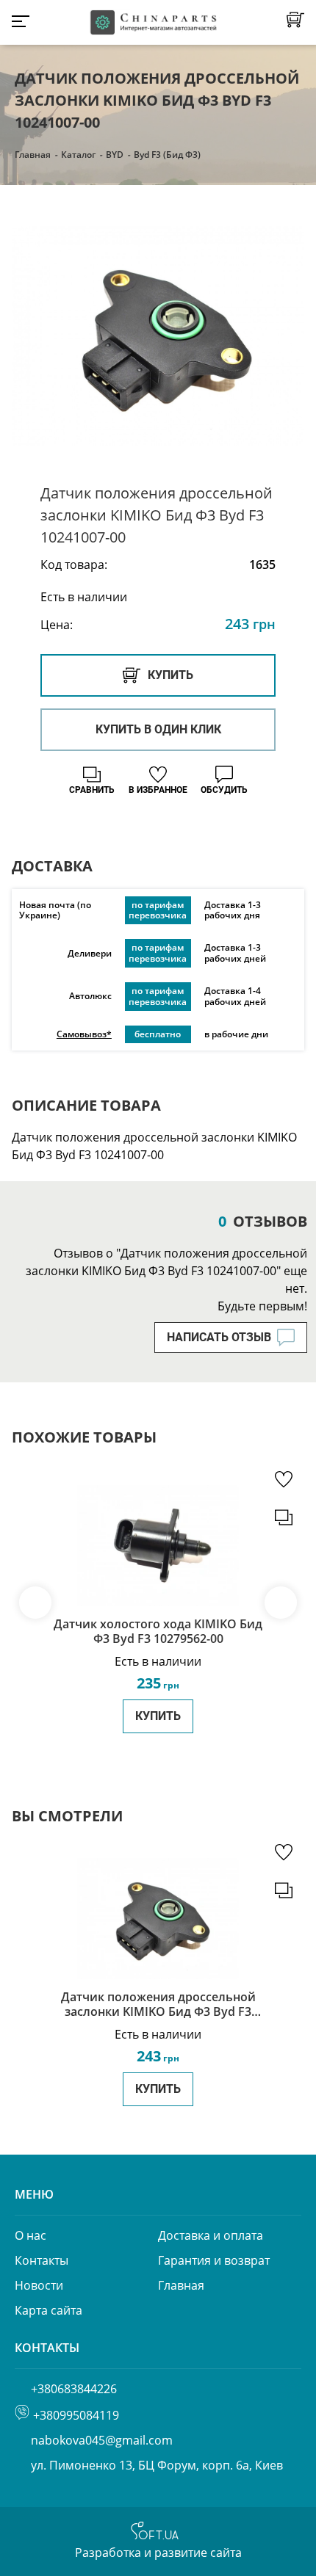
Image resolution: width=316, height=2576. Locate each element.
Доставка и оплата (211, 2235)
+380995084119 (76, 2415)
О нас (30, 2235)
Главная (33, 155)
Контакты (42, 2260)
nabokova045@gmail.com (102, 2440)
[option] (158, 336)
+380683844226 (74, 2389)
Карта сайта (49, 2310)
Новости (39, 2285)
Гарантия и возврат (214, 2260)
